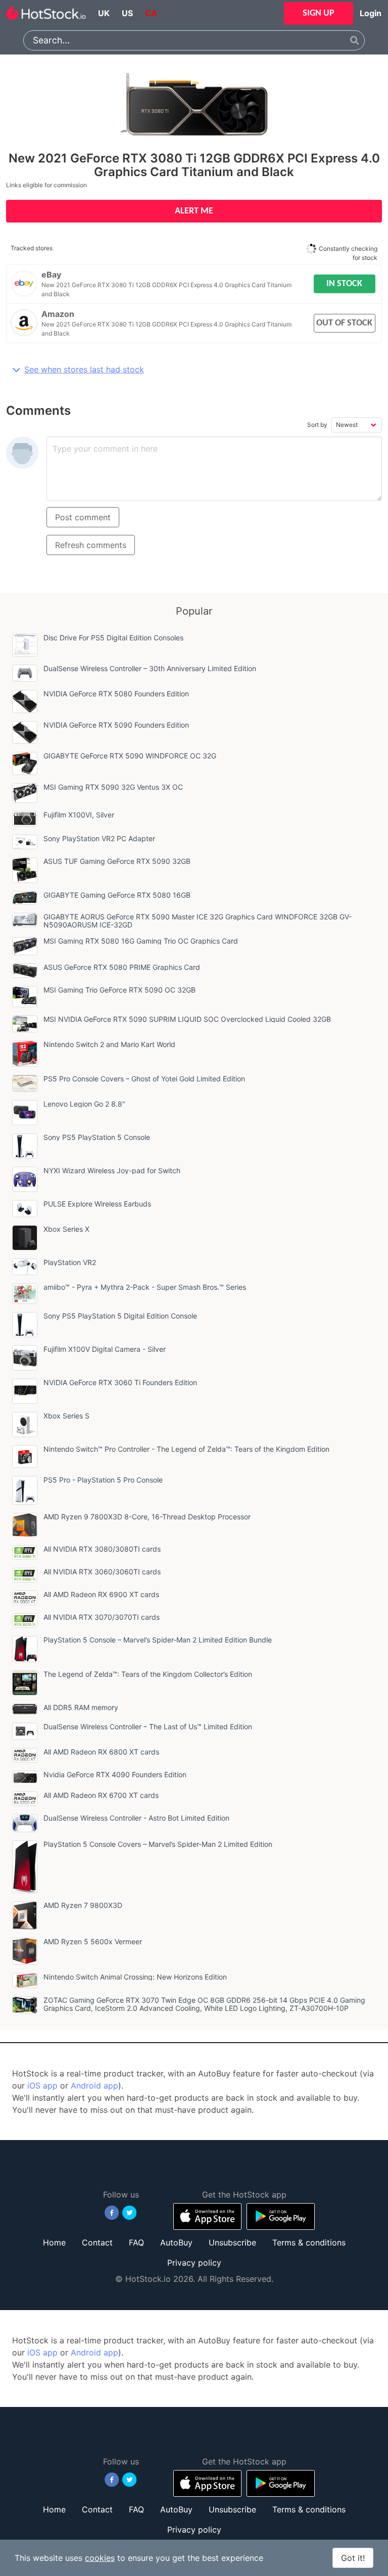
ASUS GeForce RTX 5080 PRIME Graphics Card (122, 967)
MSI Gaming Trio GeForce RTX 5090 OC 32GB (119, 990)
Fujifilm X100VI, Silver (79, 815)
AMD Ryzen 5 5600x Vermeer (93, 1941)
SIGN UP (319, 13)
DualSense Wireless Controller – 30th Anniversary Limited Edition (150, 668)
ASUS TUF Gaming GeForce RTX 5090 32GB (117, 861)
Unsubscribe (232, 2242)
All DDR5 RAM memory (81, 1707)
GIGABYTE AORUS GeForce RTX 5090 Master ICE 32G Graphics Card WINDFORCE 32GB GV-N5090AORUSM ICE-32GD (198, 921)
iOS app (42, 2086)
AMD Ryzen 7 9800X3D (83, 1905)
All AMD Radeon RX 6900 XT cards (101, 1594)
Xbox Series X (66, 1229)
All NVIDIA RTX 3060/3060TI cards (102, 1572)
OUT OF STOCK (344, 323)
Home (54, 2242)
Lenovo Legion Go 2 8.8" (84, 1104)
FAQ (136, 2242)
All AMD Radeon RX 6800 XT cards (101, 1752)
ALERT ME (194, 211)
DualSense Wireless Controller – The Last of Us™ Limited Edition (148, 1727)
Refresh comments (91, 545)
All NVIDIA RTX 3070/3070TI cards (102, 1617)
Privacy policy (194, 2263)
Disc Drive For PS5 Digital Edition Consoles (113, 638)
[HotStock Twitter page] (130, 2213)
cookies (100, 2558)
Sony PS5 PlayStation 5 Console (97, 1137)
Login (371, 13)
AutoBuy (176, 2242)
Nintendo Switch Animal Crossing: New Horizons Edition (135, 1977)
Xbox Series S (66, 1416)
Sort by (317, 425)
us (127, 13)
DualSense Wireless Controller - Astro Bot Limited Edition (136, 1818)
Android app (94, 2086)
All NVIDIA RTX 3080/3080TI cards (102, 1549)
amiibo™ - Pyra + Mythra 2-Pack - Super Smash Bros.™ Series (145, 1287)
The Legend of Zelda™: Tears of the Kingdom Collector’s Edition (148, 1674)
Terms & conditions (309, 2242)
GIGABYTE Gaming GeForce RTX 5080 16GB (117, 895)
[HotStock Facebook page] (112, 2213)
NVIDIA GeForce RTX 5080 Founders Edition (116, 694)
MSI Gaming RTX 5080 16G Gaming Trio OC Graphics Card (141, 941)
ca (151, 13)
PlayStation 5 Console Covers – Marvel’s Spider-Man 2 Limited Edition (158, 1844)
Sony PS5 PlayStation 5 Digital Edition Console (120, 1316)
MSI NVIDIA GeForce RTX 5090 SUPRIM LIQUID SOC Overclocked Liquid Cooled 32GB (187, 1019)
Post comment (83, 517)
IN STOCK (344, 284)
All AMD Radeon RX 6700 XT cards (101, 1795)
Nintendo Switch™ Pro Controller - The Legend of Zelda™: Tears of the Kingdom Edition (186, 1449)
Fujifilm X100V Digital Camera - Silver (105, 1349)
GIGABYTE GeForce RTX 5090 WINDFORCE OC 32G (130, 756)
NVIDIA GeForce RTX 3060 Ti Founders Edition (120, 1382)
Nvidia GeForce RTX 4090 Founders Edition (115, 1774)
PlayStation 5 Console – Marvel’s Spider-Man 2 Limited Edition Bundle (158, 1640)
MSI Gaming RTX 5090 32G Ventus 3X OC (113, 787)
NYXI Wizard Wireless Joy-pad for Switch (112, 1170)
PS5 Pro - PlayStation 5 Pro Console (103, 1480)
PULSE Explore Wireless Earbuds (97, 1204)
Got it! (353, 2558)
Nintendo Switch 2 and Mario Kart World (109, 1044)
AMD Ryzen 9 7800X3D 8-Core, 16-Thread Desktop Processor (147, 1517)
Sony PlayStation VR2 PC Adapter (99, 838)
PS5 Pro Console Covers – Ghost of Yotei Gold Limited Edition (144, 1079)
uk (104, 13)
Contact (97, 2242)
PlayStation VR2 (70, 1262)
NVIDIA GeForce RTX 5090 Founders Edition (116, 725)
